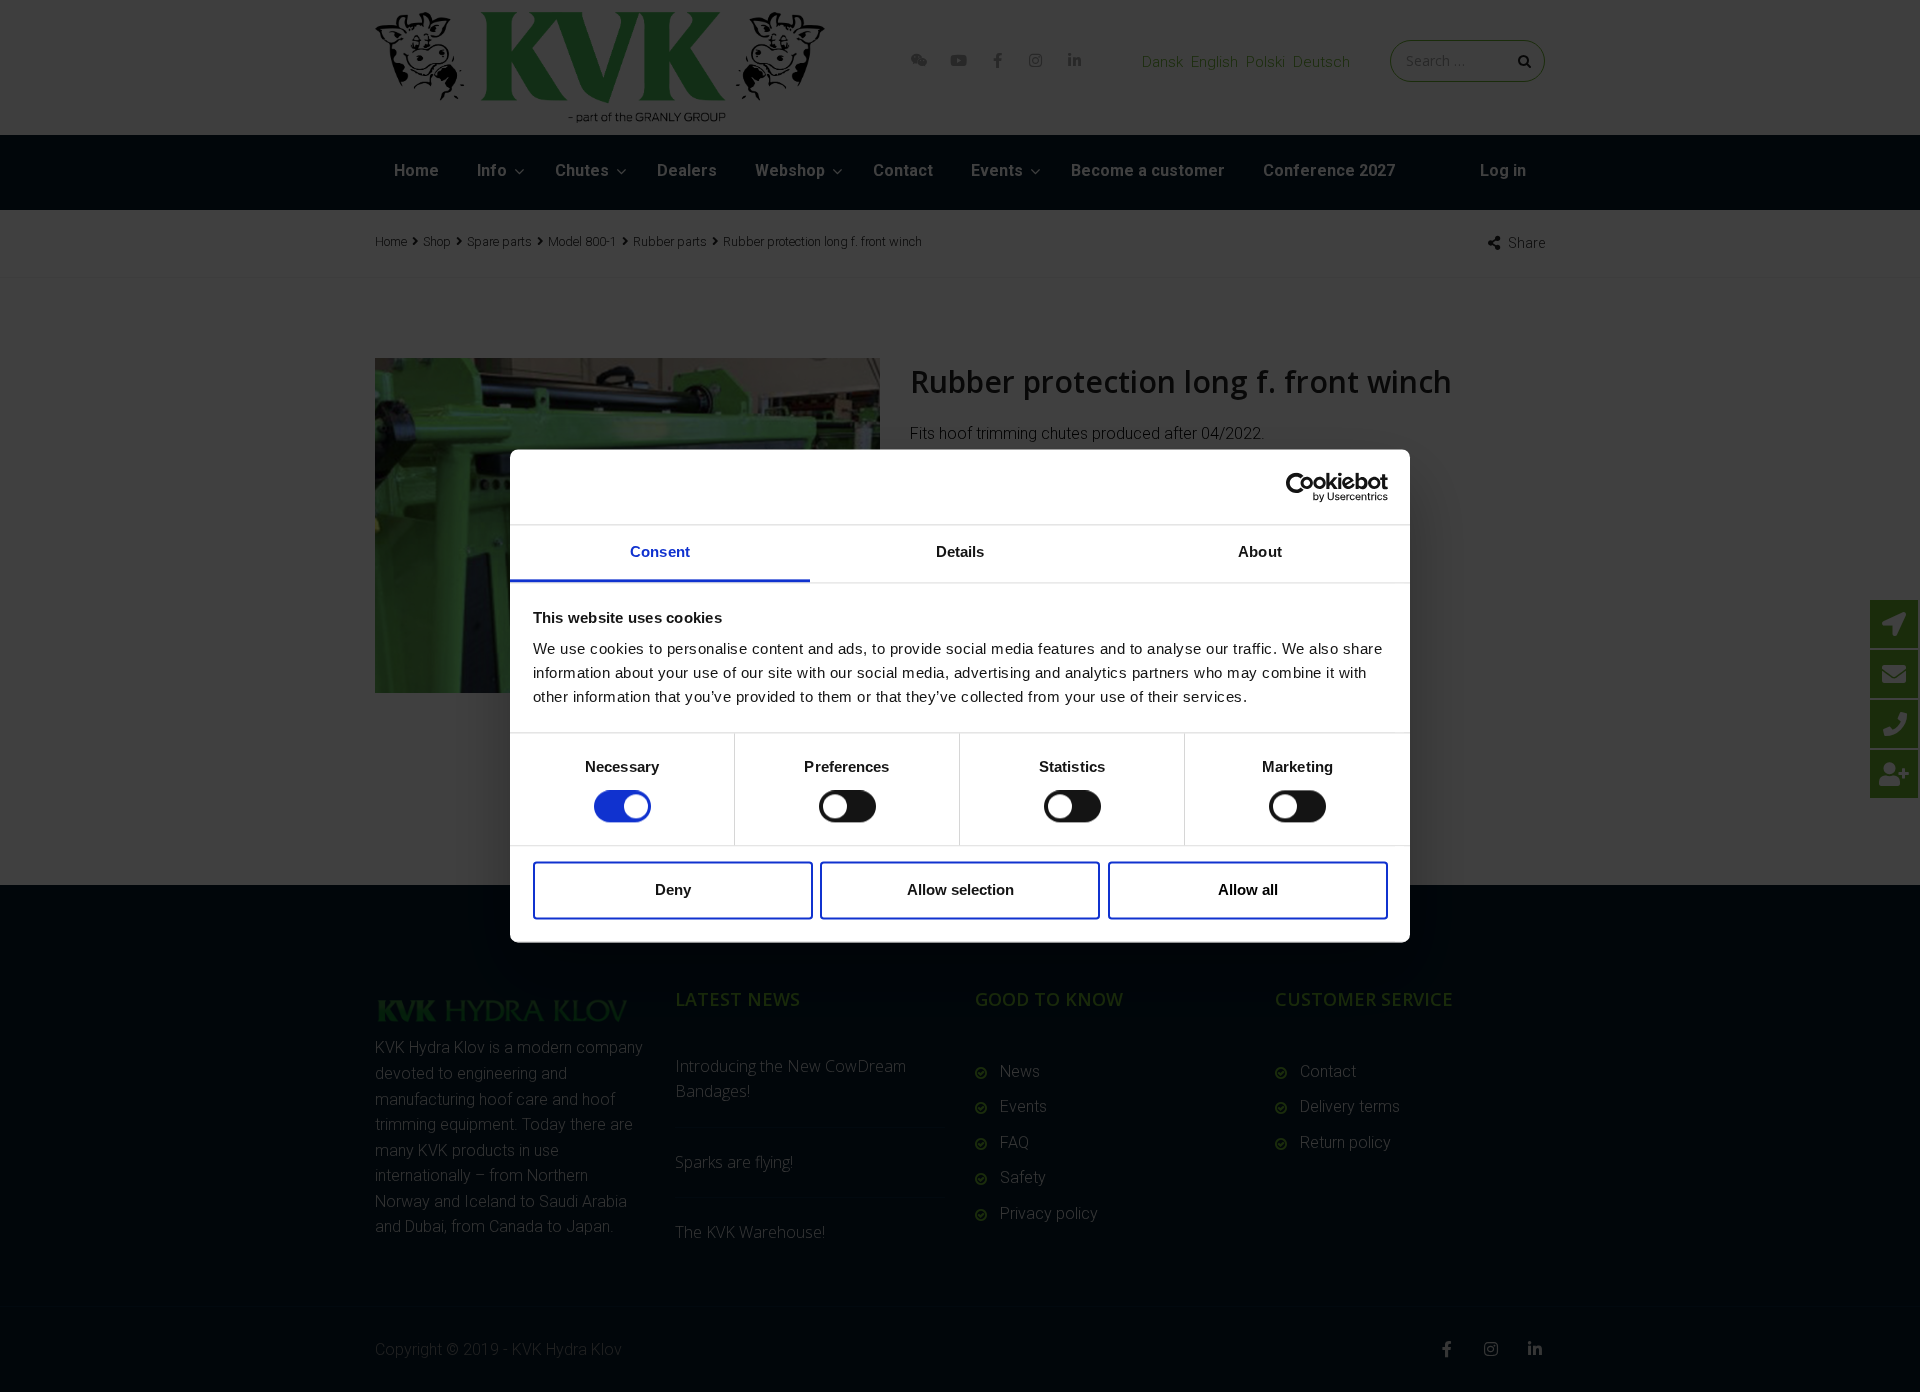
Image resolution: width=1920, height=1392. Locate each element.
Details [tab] (960, 551)
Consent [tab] (660, 551)
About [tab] (1260, 551)
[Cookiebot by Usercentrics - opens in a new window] (1300, 487)
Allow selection (960, 889)
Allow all (1248, 889)
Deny (673, 889)
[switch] (847, 807)
